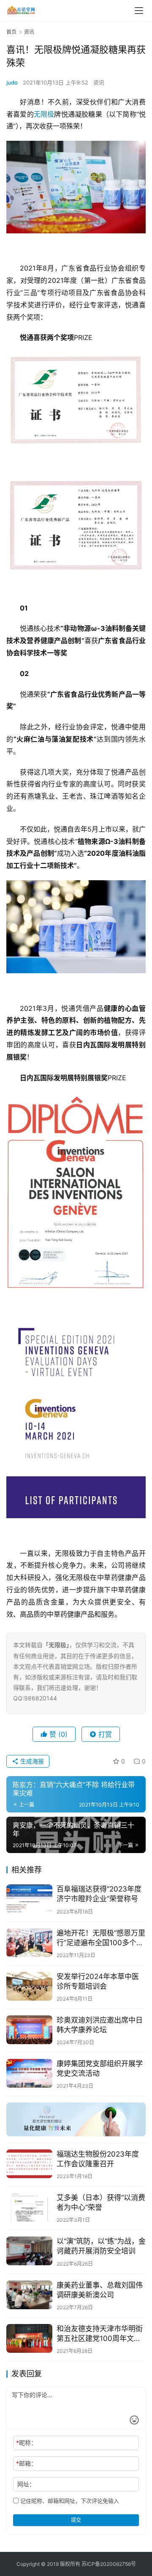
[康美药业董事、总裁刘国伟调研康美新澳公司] (29, 2295)
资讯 (99, 82)
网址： (26, 2484)
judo (12, 82)
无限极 (44, 114)
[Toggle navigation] (139, 11)
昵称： (26, 2443)
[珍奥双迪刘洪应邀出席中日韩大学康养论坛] (29, 2030)
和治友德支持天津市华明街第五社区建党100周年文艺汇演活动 (100, 2334)
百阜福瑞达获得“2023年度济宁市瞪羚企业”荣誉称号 (99, 1894)
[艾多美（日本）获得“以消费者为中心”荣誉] (29, 2207)
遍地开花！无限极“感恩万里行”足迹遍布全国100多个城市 (101, 1938)
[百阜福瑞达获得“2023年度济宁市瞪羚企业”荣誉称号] (29, 1899)
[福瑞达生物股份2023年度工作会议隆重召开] (29, 2164)
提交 (76, 2520)
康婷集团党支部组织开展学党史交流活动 (100, 2068)
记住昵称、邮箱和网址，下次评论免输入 (69, 2501)
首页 (11, 32)
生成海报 (31, 1761)
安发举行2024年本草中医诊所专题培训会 (98, 1981)
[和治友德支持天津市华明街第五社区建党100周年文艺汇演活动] (29, 2338)
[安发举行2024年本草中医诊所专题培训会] (29, 1986)
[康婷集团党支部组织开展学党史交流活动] (29, 2073)
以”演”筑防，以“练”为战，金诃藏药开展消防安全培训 (101, 2246)
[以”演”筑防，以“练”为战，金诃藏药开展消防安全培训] (29, 2251)
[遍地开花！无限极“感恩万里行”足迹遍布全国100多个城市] (29, 1943)
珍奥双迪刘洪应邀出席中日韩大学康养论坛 (100, 2025)
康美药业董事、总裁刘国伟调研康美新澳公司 (100, 2290)
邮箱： (26, 2463)
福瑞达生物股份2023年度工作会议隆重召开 (98, 2159)
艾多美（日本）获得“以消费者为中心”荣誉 (101, 2202)
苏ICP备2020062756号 (109, 2564)
